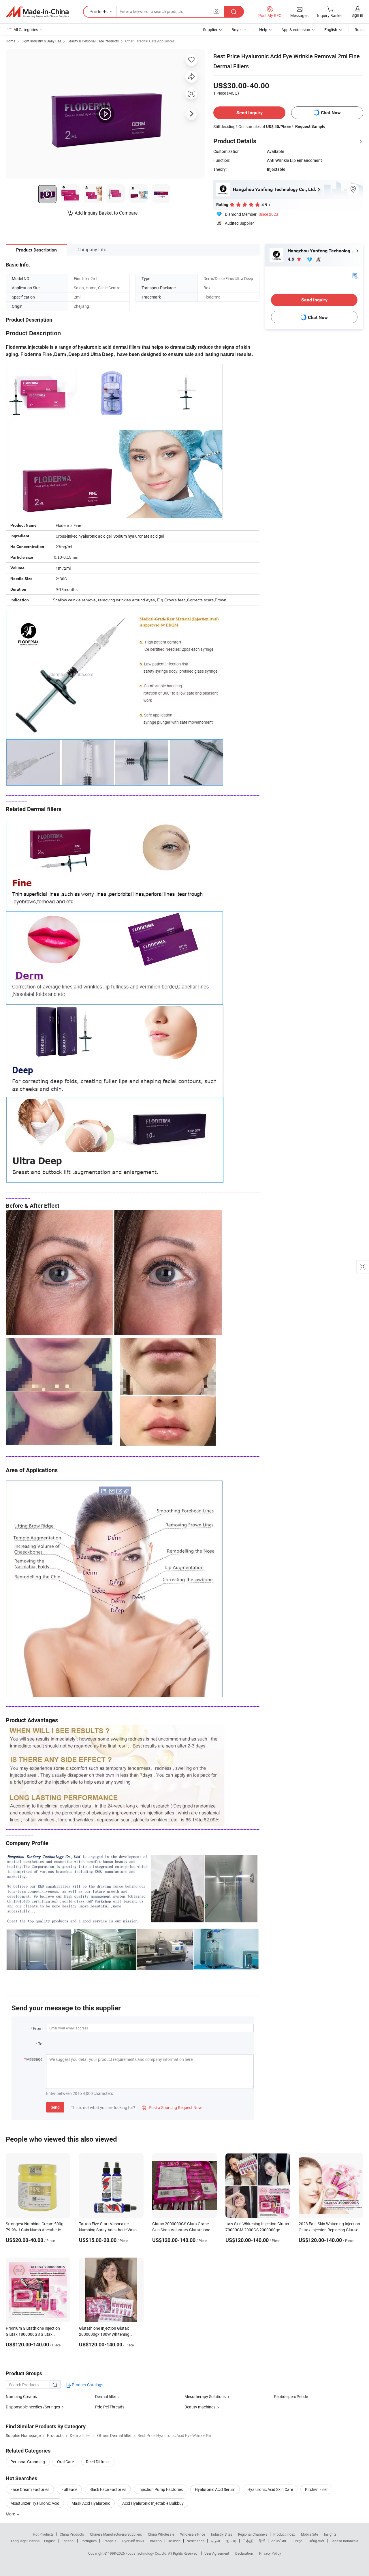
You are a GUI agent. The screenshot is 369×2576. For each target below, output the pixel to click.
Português (89, 2541)
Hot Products (43, 2534)
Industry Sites (222, 2534)
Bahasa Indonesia (344, 2541)
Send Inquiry (250, 113)
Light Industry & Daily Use (41, 41)
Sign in (357, 15)
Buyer (237, 30)
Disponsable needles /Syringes (33, 2407)
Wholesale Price (193, 2534)
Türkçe (297, 2541)
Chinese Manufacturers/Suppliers (116, 2534)
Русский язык (133, 2541)
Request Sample (310, 126)
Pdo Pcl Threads (110, 2407)
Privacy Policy (270, 2553)
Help (263, 30)
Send (55, 2107)
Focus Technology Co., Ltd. (147, 2553)
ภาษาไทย (279, 2541)
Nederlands (195, 2541)
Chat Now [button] (331, 113)
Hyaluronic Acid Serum (215, 2489)
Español (68, 2541)
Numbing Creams (21, 2396)
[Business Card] (355, 275)
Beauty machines (200, 2407)
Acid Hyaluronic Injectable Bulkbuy (153, 2503)
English (50, 2541)
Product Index (284, 2534)
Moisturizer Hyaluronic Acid (35, 2503)
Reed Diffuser (98, 2462)
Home (11, 41)
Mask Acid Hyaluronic (91, 2503)
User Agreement (217, 2553)
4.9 (292, 259)
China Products (72, 2534)
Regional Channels (253, 2534)
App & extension (296, 30)
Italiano (156, 2541)
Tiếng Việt (316, 2541)
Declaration (244, 2553)
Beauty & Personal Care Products (93, 41)
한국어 (231, 2541)
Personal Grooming (28, 2462)
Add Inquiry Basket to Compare (106, 213)
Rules (359, 30)
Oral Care (65, 2462)
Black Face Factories (108, 2489)
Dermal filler (106, 2396)
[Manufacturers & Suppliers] (37, 12)
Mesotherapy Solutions (205, 2396)
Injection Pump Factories (161, 2489)
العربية (215, 2541)
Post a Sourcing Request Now (172, 2107)
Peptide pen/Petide (291, 2396)
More (11, 2514)
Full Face (69, 2489)
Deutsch (174, 2541)
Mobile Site (309, 2534)
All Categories (26, 30)
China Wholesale (161, 2534)
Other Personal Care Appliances (150, 41)
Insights (330, 2534)
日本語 (248, 2541)
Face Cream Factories (30, 2489)
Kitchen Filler (316, 2489)
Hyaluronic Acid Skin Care (270, 2489)
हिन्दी (262, 2541)
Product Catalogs (87, 2385)
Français (109, 2541)
